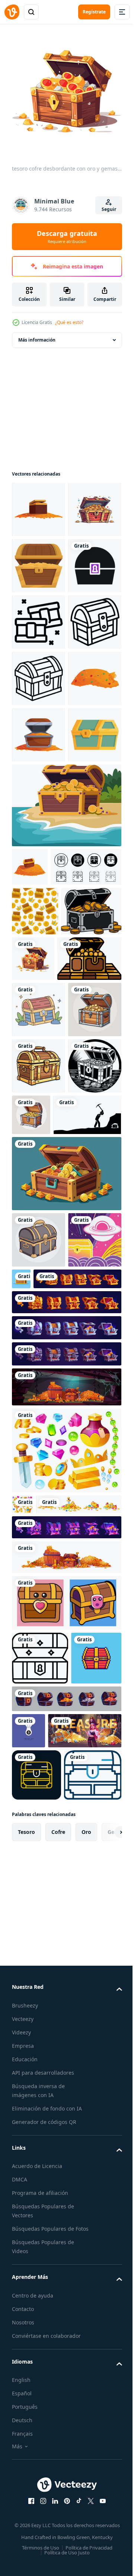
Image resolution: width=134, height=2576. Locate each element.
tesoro (26, 2528)
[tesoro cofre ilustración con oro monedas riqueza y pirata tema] (39, 1543)
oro (86, 2528)
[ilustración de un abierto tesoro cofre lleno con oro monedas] (44, 1323)
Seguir (109, 209)
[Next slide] (105, 2529)
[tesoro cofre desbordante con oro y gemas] (96, 1274)
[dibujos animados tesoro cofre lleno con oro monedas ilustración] (39, 1430)
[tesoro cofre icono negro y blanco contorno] (47, 1182)
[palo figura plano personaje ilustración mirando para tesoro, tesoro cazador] (46, 1592)
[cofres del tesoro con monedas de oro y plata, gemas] (66, 2307)
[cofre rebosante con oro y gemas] (39, 560)
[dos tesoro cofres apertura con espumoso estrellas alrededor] (39, 729)
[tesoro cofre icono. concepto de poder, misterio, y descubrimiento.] (39, 673)
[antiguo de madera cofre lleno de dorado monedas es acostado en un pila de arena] (30, 1143)
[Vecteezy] (12, 12)
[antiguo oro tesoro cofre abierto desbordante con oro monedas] (39, 616)
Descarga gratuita (67, 237)
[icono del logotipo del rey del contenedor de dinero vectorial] (28, 2339)
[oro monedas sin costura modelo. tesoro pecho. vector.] (35, 1226)
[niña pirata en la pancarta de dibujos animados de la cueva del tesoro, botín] (49, 2375)
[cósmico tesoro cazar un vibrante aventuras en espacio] (39, 1773)
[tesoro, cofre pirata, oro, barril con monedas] (66, 2111)
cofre (58, 2528)
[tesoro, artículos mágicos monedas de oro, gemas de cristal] (66, 1984)
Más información (37, 334)
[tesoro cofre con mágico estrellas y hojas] (39, 1374)
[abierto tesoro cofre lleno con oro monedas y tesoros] (66, 1651)
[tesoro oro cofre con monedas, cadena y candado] (56, 1812)
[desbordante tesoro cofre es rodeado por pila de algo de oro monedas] (39, 504)
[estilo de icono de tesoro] (40, 2212)
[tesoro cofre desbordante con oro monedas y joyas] (39, 898)
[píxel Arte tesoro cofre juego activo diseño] (37, 2266)
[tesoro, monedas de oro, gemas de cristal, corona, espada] (55, 2059)
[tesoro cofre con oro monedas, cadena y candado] (66, 1861)
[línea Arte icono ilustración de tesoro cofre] (39, 786)
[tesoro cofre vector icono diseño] (36, 2419)
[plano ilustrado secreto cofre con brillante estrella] (77, 1756)
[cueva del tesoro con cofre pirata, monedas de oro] (66, 1920)
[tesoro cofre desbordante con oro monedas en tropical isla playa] (66, 1082)
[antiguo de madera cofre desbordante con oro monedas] (39, 955)
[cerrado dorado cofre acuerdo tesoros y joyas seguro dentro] (39, 1011)
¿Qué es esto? (69, 322)
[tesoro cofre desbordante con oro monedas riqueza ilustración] (42, 1275)
